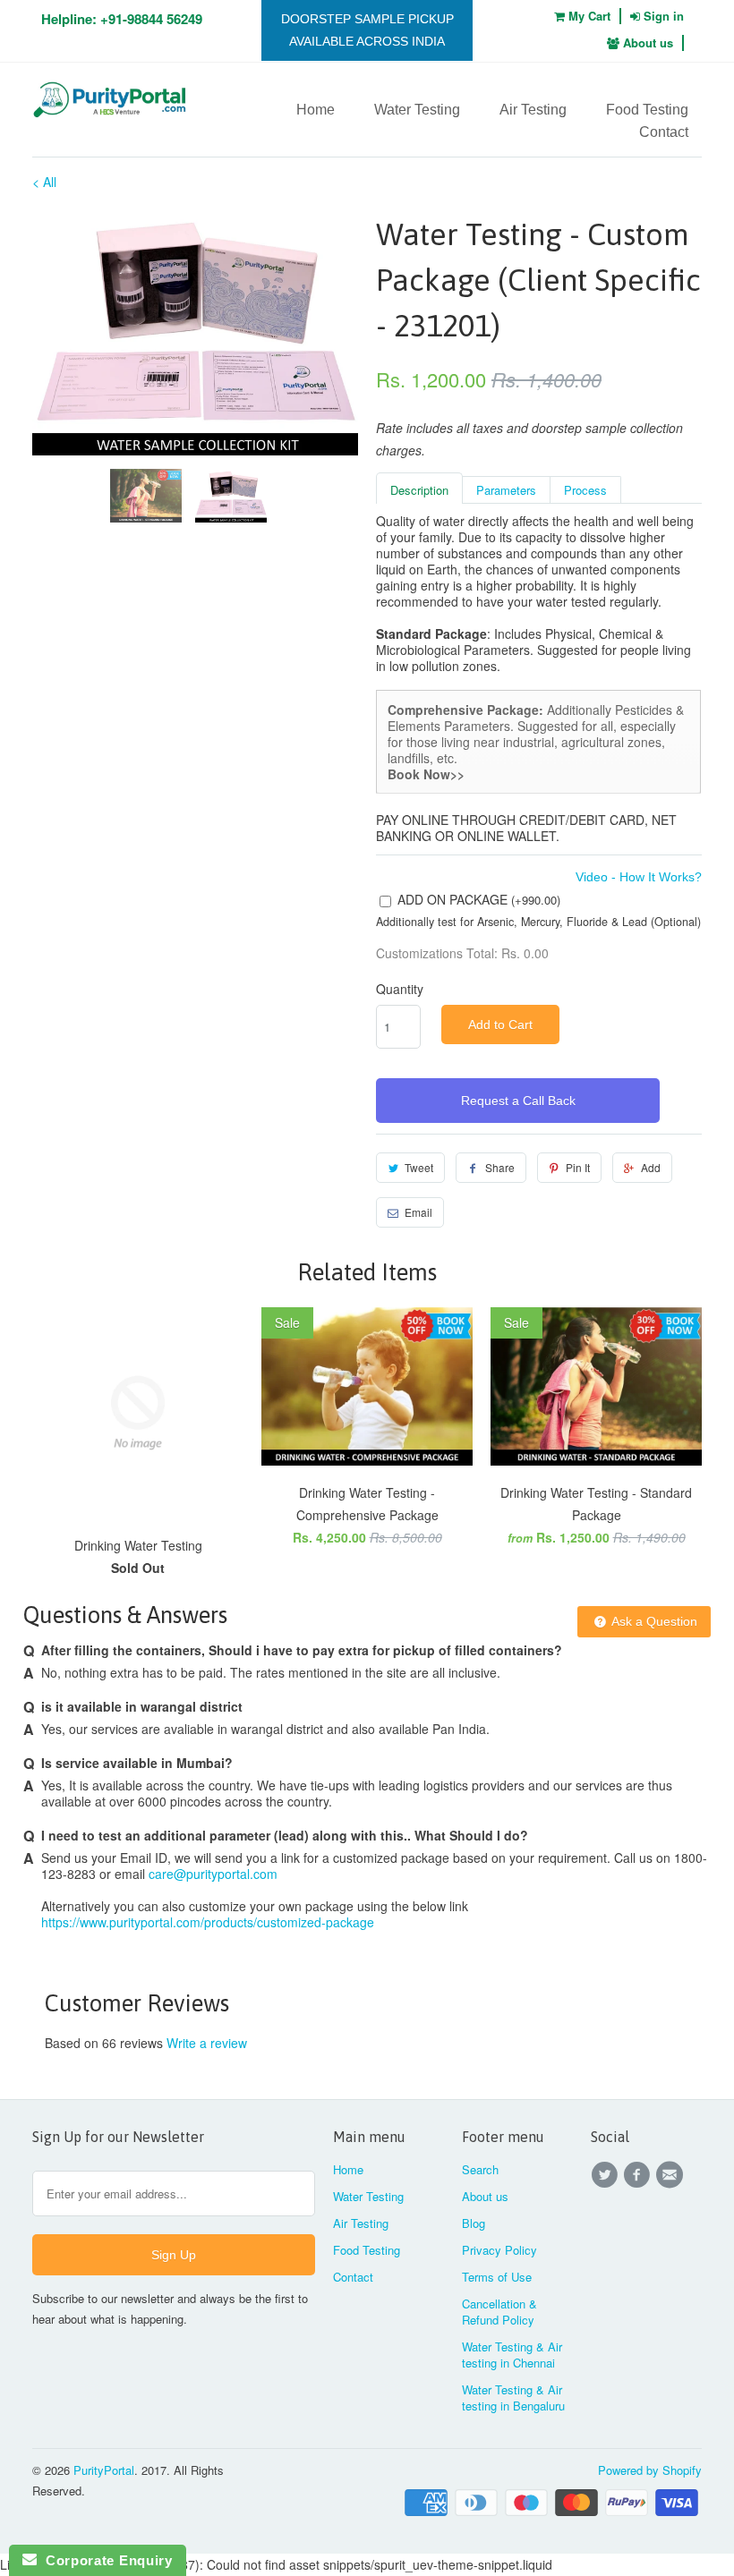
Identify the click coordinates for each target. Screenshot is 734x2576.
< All (44, 182)
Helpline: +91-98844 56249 (122, 19)
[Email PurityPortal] (672, 2175)
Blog (474, 2223)
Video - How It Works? (639, 877)
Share (500, 1167)
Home (316, 110)
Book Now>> (426, 774)
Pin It (578, 1167)
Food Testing (647, 110)
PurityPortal (104, 2470)
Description (419, 490)
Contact (664, 132)
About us (646, 43)
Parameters (506, 490)
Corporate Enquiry (104, 2560)
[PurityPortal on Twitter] (607, 2175)
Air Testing (533, 110)
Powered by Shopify (650, 2470)
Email (418, 1212)
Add (651, 1167)
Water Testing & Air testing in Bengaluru (513, 2397)
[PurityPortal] (109, 102)
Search (480, 2169)
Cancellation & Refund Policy (499, 2312)
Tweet (419, 1167)
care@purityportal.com (213, 1874)
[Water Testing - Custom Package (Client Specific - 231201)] (195, 333)
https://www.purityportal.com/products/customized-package (208, 1922)
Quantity (400, 989)
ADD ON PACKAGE (479, 899)
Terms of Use (497, 2277)
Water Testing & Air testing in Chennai (512, 2355)
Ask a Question (653, 1621)
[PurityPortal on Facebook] (639, 2175)
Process (585, 490)
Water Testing (417, 110)
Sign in (664, 16)
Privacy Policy (499, 2250)
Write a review (207, 2043)
